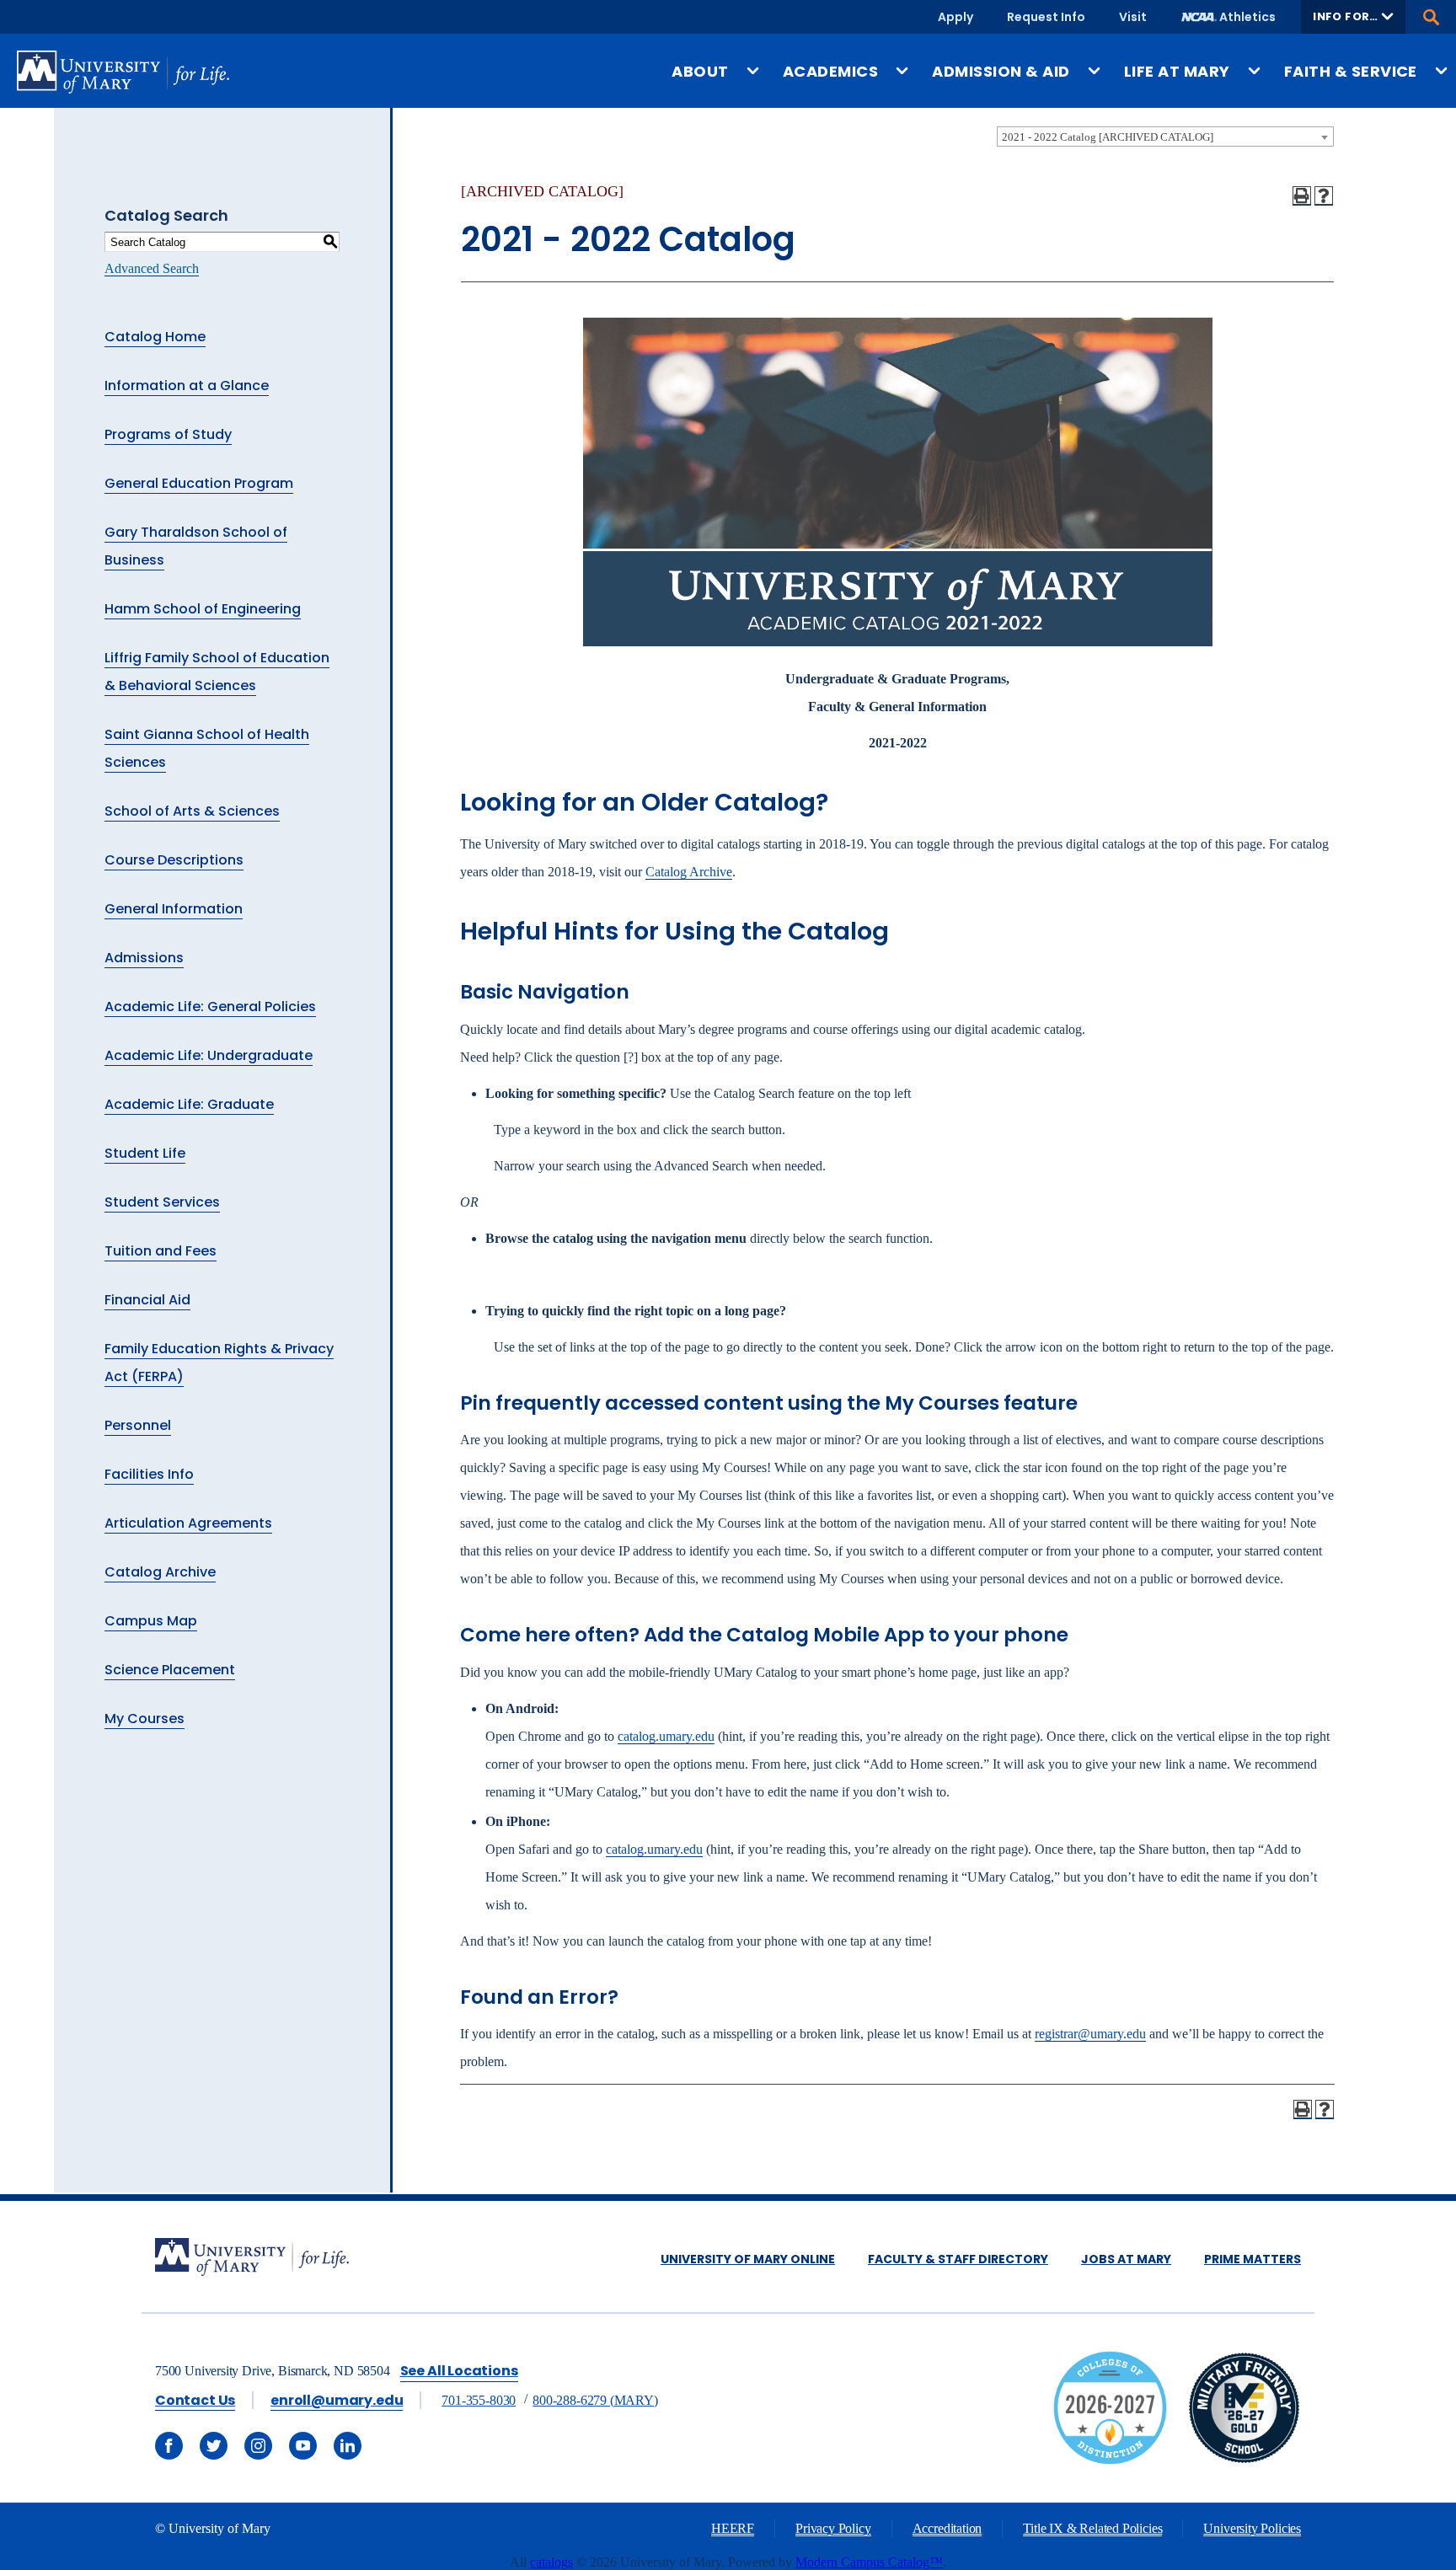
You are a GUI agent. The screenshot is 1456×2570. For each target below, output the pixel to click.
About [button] (700, 71)
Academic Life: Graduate (189, 1104)
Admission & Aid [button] (1001, 71)
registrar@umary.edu (1090, 2034)
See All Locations (459, 2371)
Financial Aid (147, 1300)
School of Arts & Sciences (192, 811)
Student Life (145, 1153)
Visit (1133, 17)
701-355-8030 (479, 2400)
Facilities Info (149, 1474)
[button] (1353, 17)
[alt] (252, 2259)
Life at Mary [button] (1177, 71)
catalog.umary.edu (666, 1736)
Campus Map (151, 1621)
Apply (955, 17)
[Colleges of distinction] (1110, 2460)
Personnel (138, 1425)
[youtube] (303, 2446)
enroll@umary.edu (337, 2400)
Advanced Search (152, 268)
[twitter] (214, 2446)
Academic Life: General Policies (210, 1007)
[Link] (1244, 2460)
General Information (174, 909)
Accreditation (947, 2528)
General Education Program (199, 483)
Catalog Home (155, 337)
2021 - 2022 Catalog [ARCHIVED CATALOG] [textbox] (1108, 137)
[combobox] (1165, 137)
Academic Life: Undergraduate (209, 1055)
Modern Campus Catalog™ (869, 2562)
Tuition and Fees (161, 1251)
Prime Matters (1253, 2259)
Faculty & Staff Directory (958, 2259)
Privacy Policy (833, 2528)
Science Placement (170, 1670)
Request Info (1046, 17)
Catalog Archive (160, 1572)
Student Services (162, 1202)
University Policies (1252, 2528)
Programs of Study (168, 434)
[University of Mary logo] (123, 72)
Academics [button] (830, 71)
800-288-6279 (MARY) (595, 2400)
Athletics (1247, 17)
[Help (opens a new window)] (1324, 195)
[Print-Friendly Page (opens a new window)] (1302, 195)
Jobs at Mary (1126, 2259)
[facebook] (169, 2446)
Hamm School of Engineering (203, 609)
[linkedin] (348, 2446)
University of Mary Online (748, 2259)
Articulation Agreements (188, 1523)
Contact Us (195, 2400)
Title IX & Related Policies (1092, 2528)
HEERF (733, 2528)
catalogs (551, 2562)
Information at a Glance (187, 385)
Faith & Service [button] (1351, 71)
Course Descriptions (174, 860)
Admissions (144, 958)
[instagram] (258, 2446)
